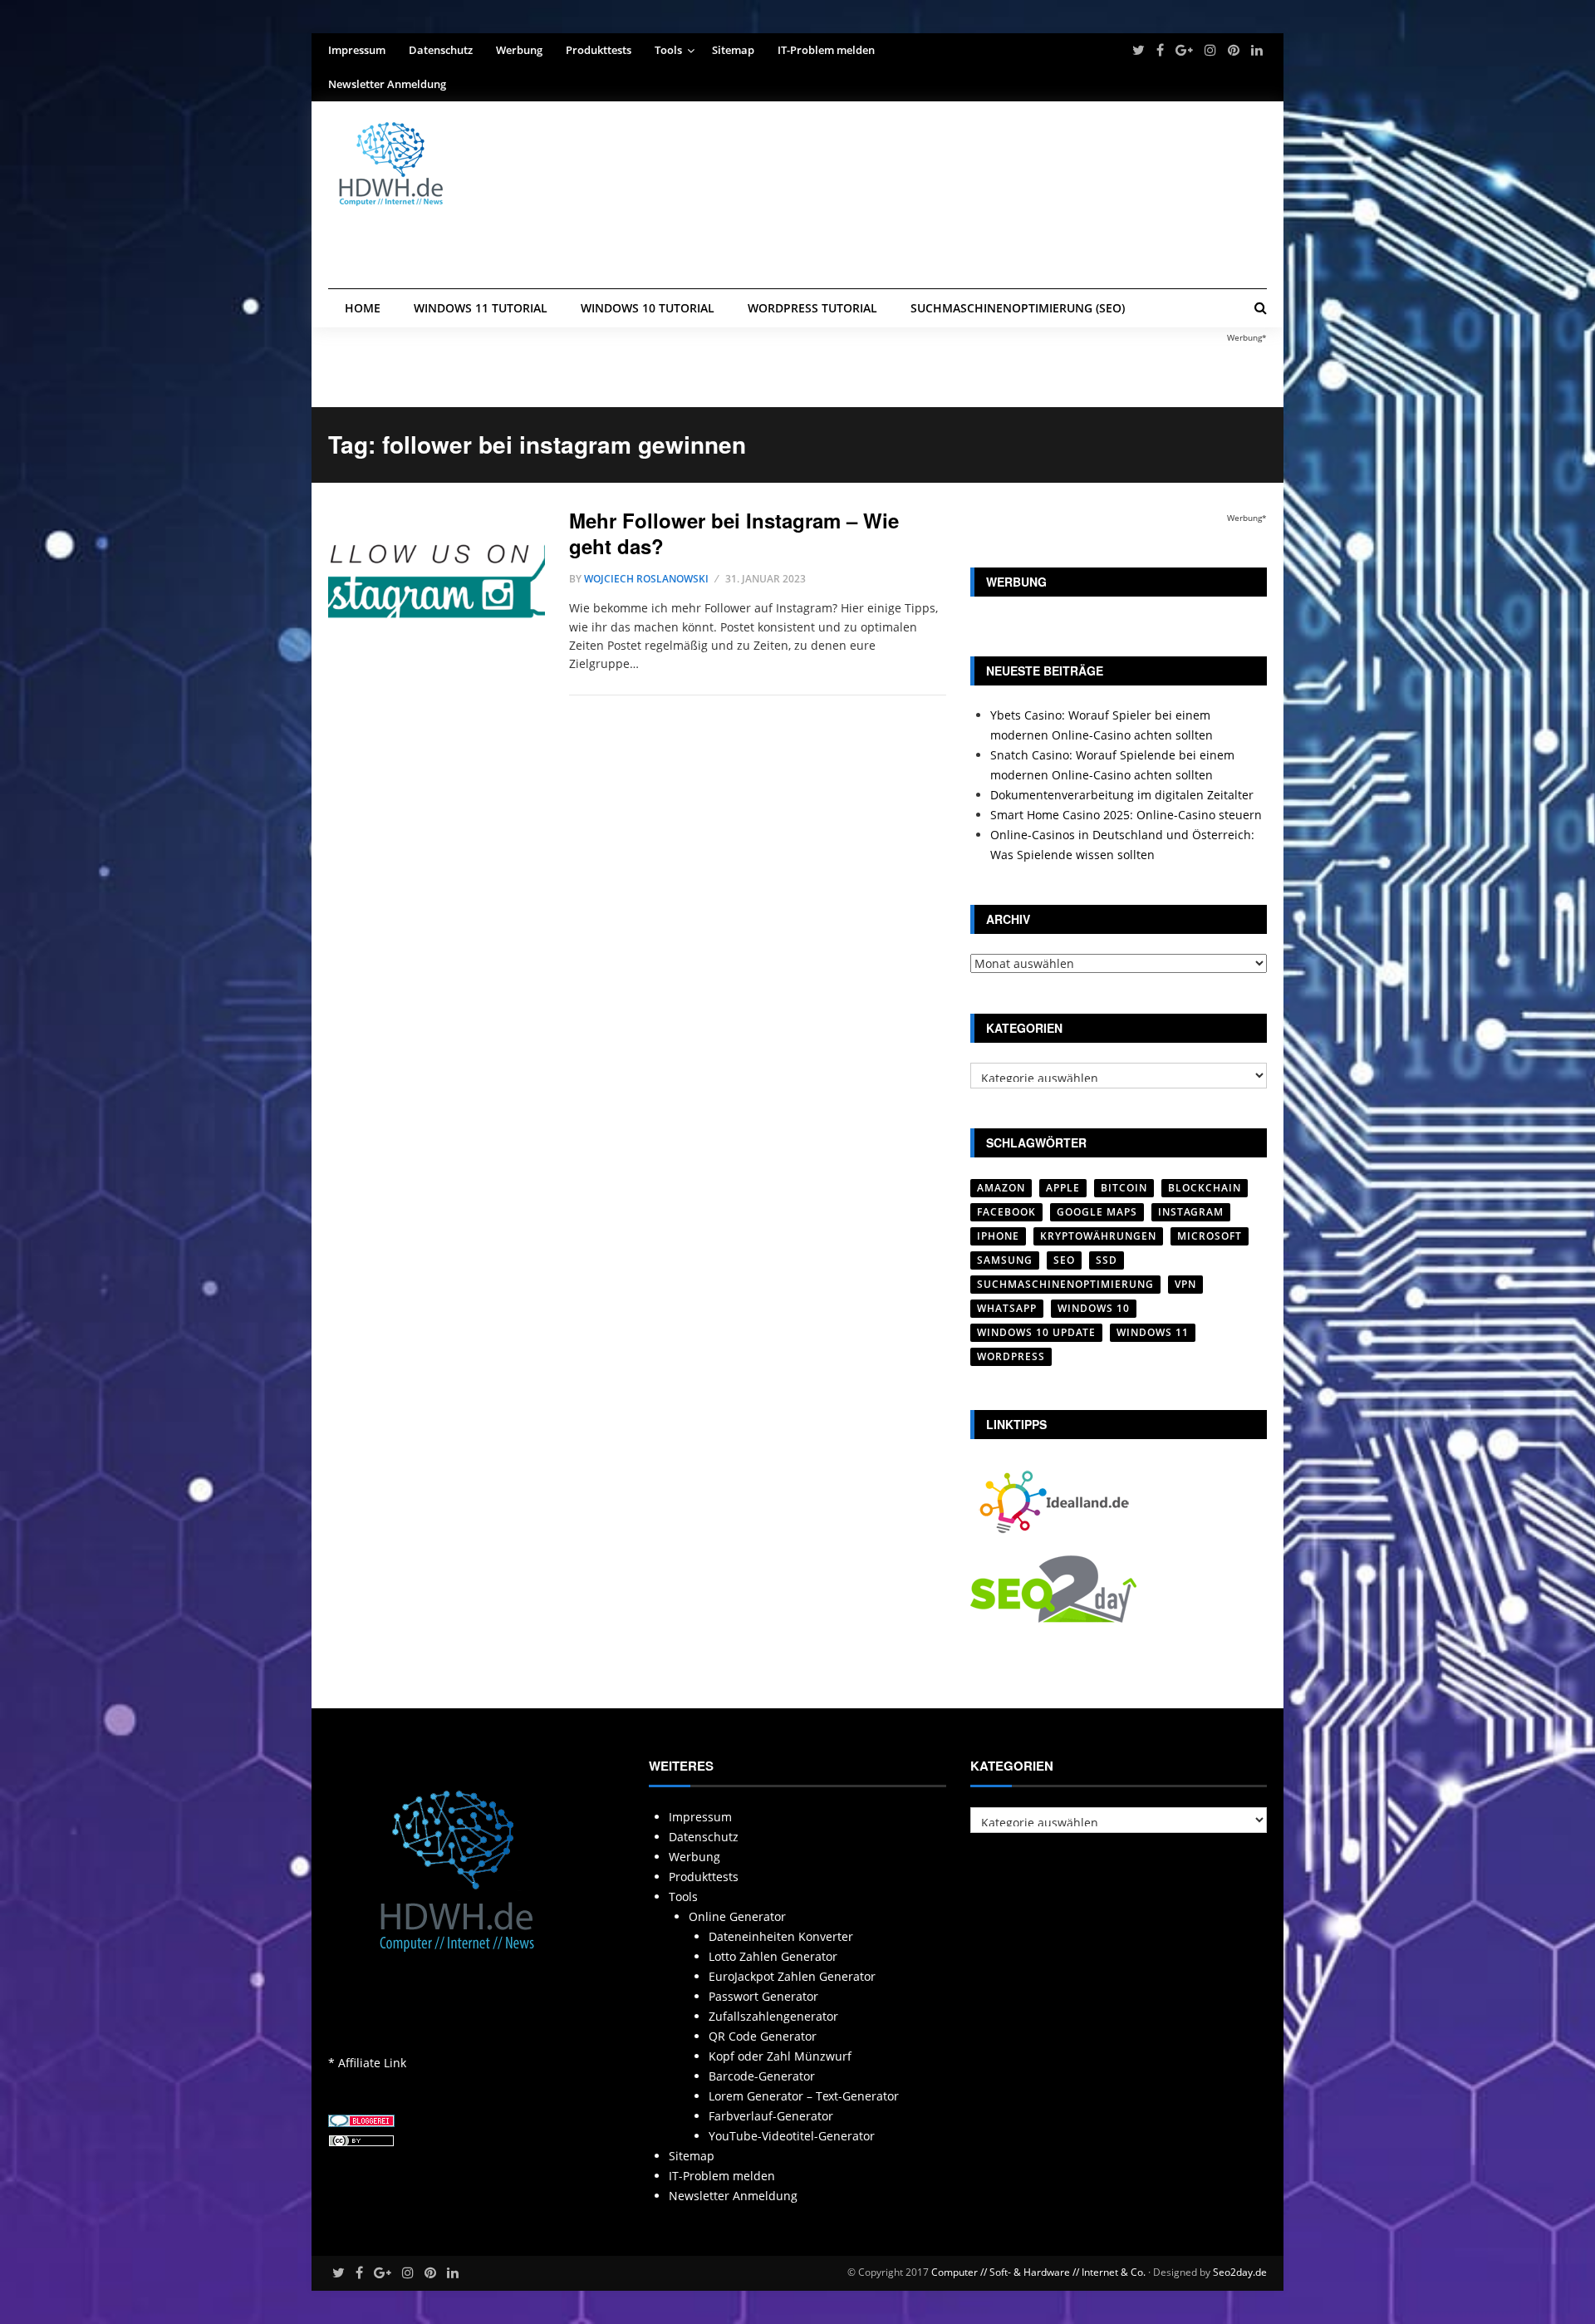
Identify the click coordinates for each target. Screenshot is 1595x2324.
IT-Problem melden (826, 50)
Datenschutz (441, 50)
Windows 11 (1153, 1332)
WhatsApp (1007, 1308)
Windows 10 (1094, 1308)
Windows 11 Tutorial (481, 308)
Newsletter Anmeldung (387, 84)
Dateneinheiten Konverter (781, 1936)
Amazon (1001, 1188)
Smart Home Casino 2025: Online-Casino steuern (1126, 815)
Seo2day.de (1240, 2272)
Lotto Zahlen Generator (773, 1956)
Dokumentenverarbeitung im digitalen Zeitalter (1122, 795)
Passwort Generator (763, 1996)
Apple (1063, 1188)
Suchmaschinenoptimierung (1065, 1284)
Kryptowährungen (1098, 1236)
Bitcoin (1124, 1188)
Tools (668, 50)
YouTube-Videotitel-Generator (792, 2136)
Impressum (357, 50)
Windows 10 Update (1036, 1332)
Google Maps (1097, 1212)
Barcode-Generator (762, 2076)
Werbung (519, 50)
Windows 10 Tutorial (648, 308)
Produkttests (599, 50)
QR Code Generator (763, 2036)
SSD (1107, 1260)
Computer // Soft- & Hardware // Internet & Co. (1038, 2272)
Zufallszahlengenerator (773, 2016)
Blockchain (1205, 1188)
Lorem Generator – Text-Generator (804, 2096)
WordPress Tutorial (812, 308)
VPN (1185, 1284)
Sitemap (733, 50)
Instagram (1191, 1212)
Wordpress (1011, 1356)
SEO (1064, 1260)
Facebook (1006, 1212)
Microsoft (1210, 1236)
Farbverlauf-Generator (771, 2116)
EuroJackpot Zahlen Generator (792, 1976)
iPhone (998, 1236)
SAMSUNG (1005, 1260)
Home (363, 308)
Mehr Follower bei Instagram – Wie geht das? (734, 533)
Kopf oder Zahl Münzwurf (780, 2056)
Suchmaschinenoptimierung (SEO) (1018, 308)
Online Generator (737, 1916)
